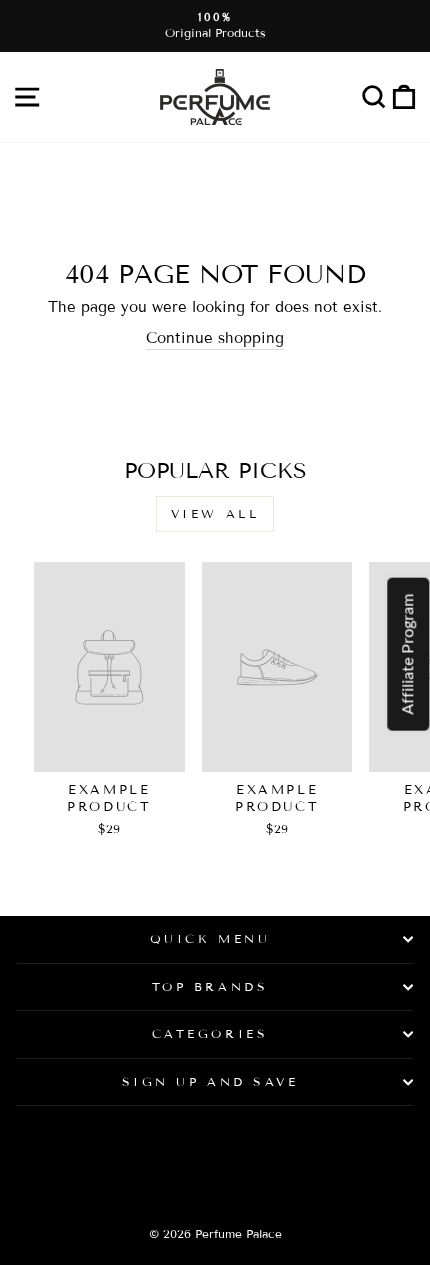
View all (215, 513)
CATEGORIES (210, 1033)
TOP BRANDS (210, 986)
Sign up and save (210, 1081)
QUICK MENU (210, 938)
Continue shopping (215, 338)
